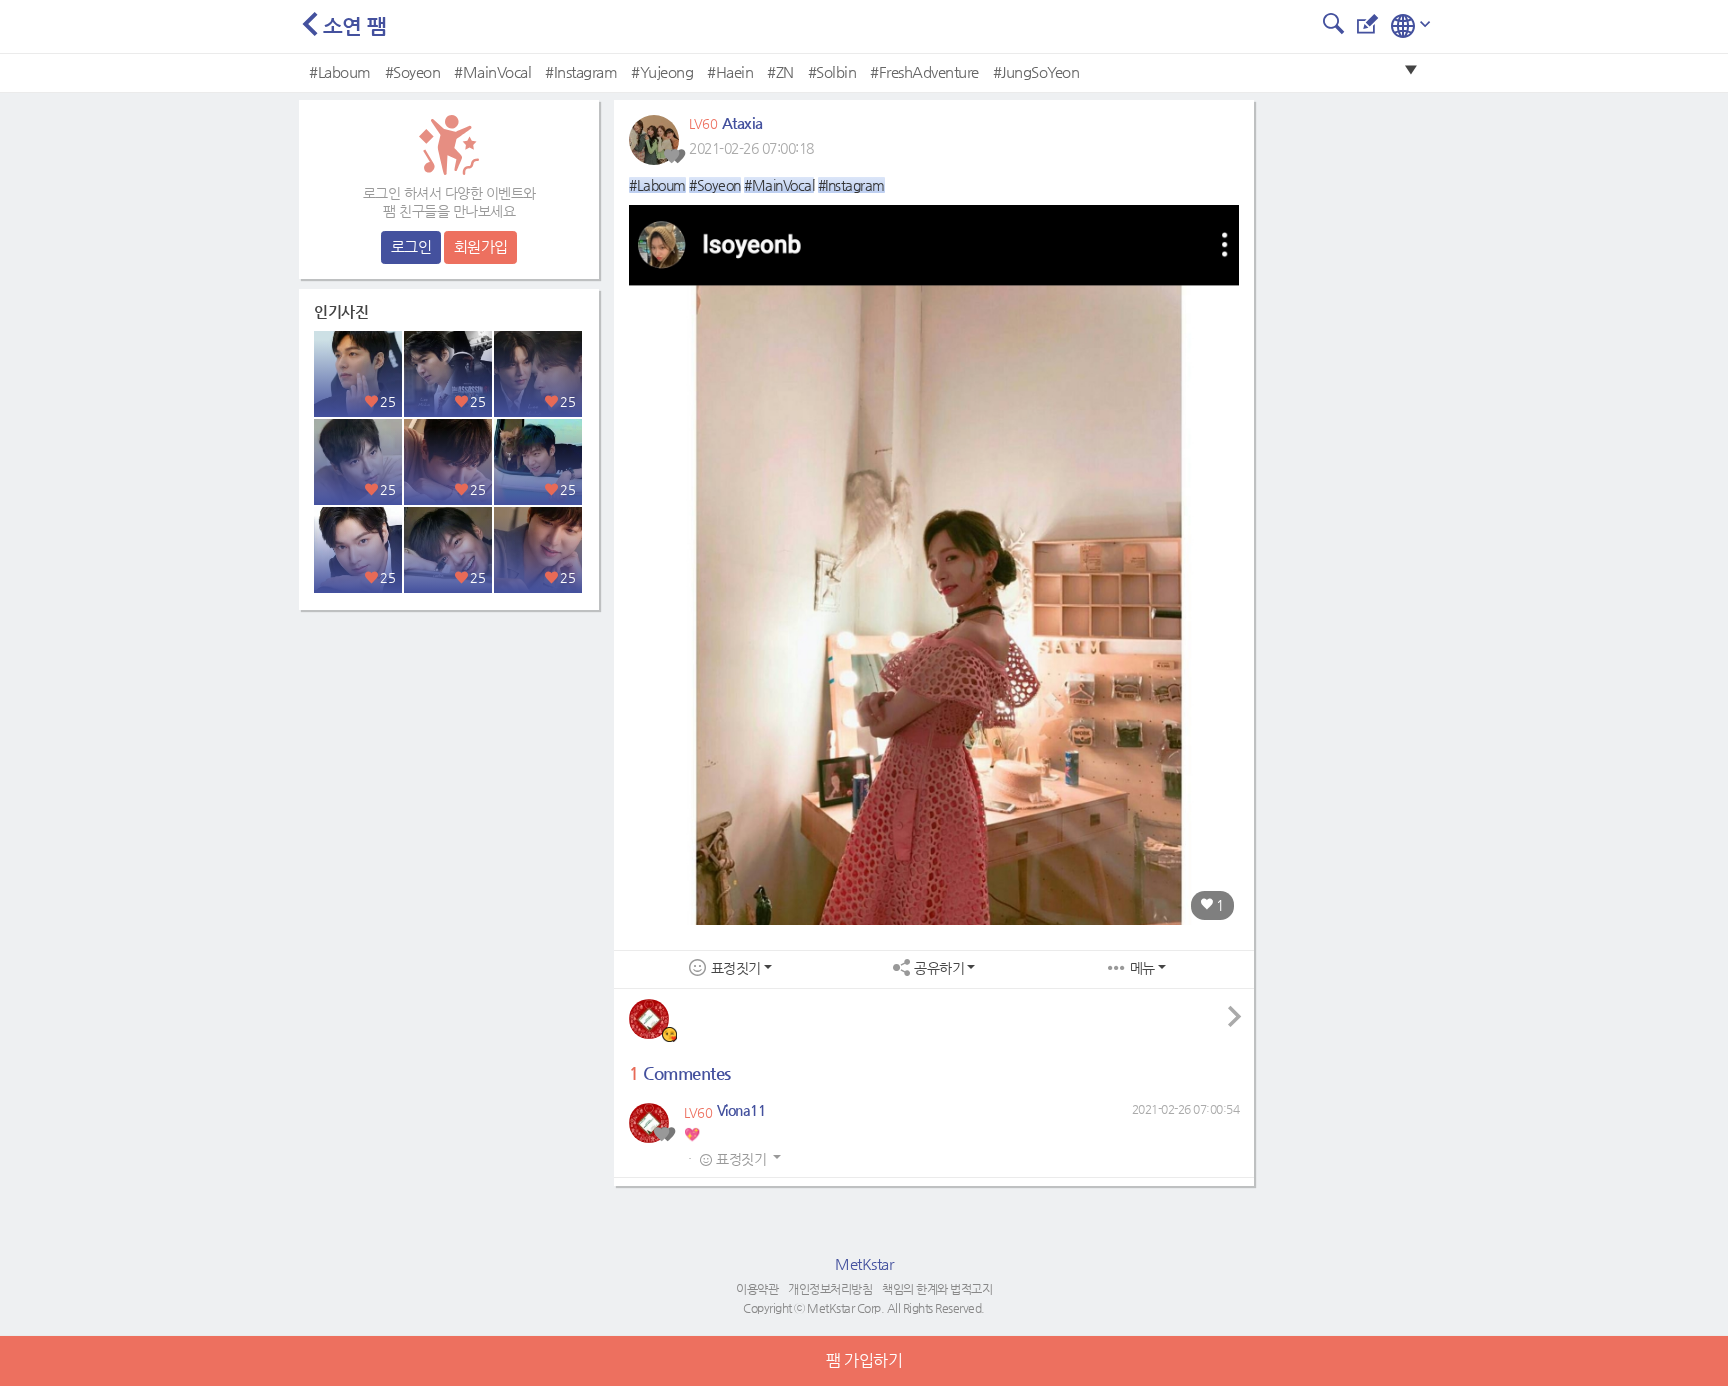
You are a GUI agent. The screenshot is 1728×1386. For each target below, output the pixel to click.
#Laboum (340, 71)
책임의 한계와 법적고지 (937, 1289)
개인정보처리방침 (830, 1289)
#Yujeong (662, 71)
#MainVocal (492, 71)
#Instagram (581, 71)
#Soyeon (413, 71)
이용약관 (757, 1289)
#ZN (780, 71)
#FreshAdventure (924, 71)
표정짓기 (736, 968)
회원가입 (481, 246)
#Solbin (832, 71)
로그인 (411, 246)
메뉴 (1142, 968)
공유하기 (939, 968)
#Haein (730, 71)
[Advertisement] (449, 745)
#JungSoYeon (1036, 71)
